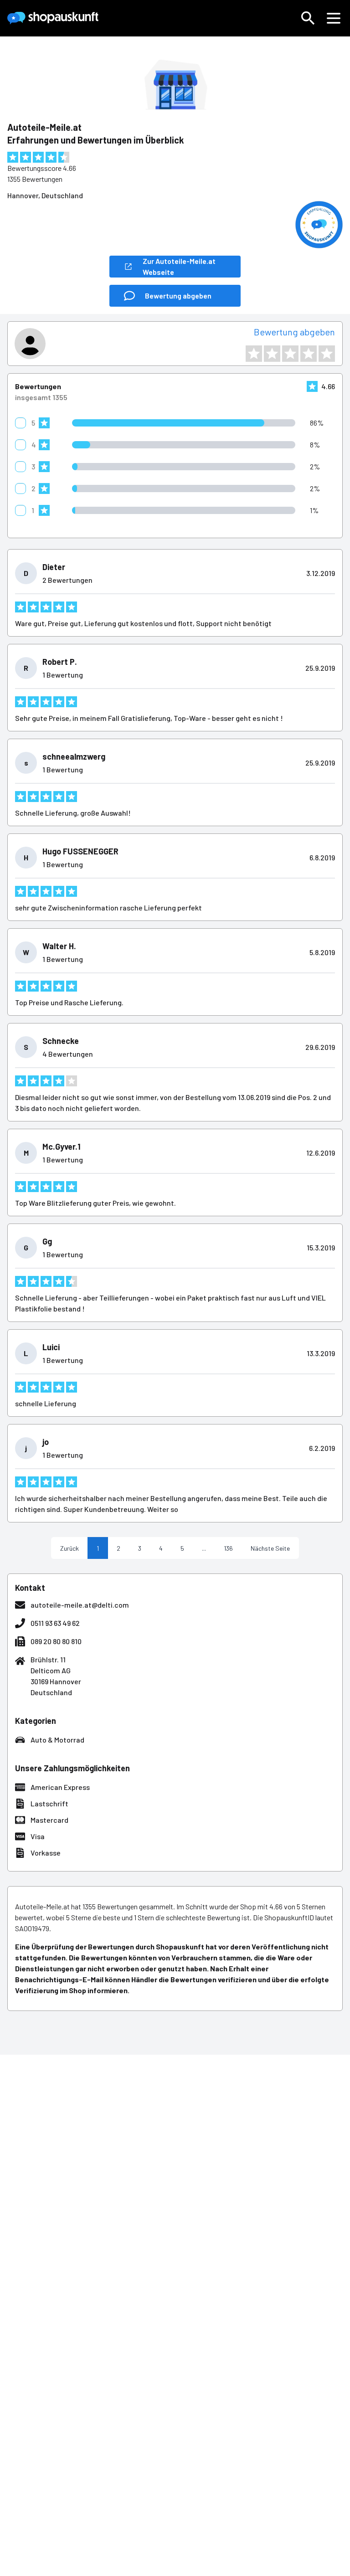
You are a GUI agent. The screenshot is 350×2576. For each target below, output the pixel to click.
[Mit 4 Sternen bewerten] (309, 354)
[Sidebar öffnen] (334, 18)
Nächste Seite (270, 1548)
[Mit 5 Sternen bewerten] (327, 354)
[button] (308, 18)
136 (228, 1548)
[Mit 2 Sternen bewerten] (272, 354)
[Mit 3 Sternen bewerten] (290, 354)
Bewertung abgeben (294, 332)
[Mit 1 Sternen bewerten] (254, 354)
